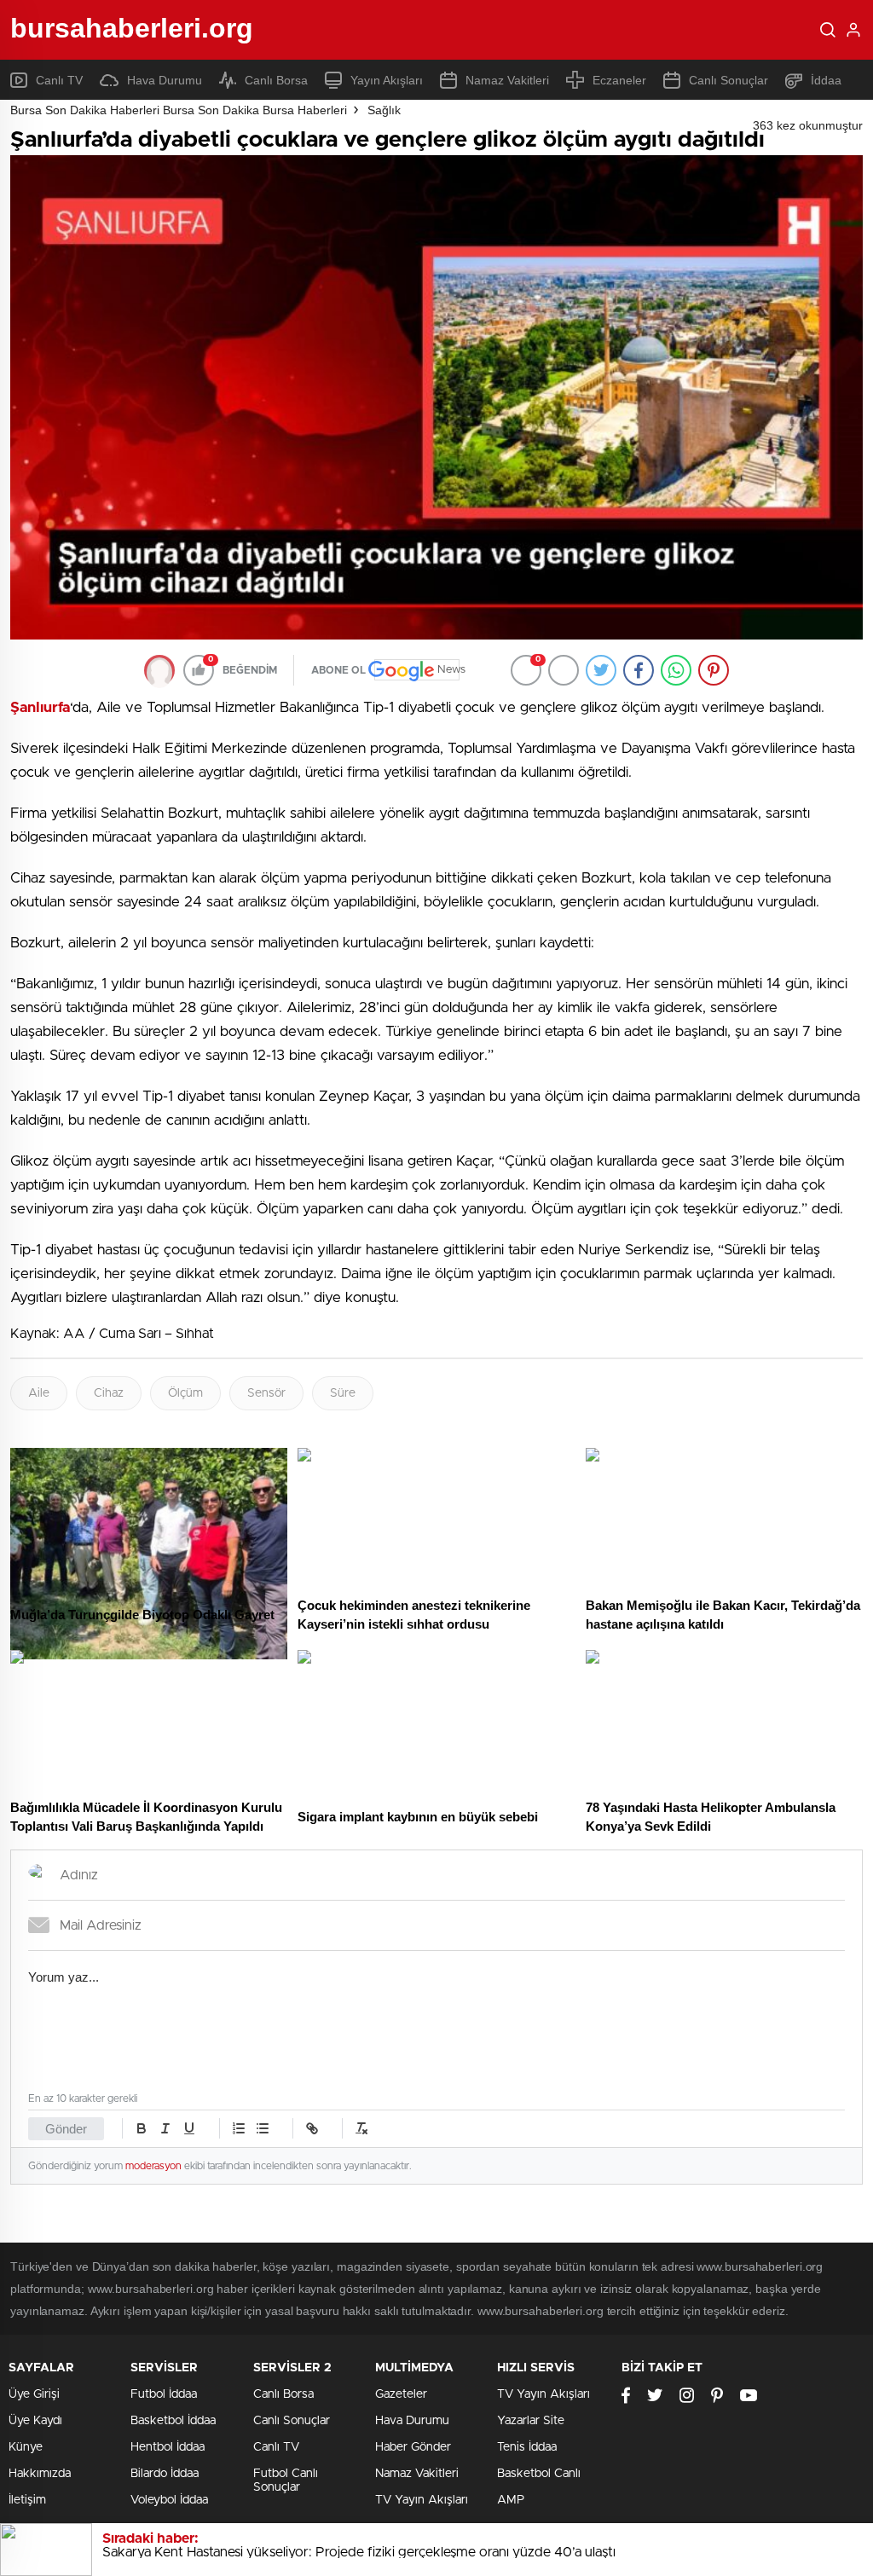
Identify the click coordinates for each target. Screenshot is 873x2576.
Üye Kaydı (35, 2421)
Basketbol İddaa (173, 2421)
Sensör (266, 1393)
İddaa (826, 80)
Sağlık (384, 110)
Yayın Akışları (387, 80)
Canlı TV (59, 80)
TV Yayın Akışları (422, 2500)
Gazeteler (401, 2394)
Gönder (66, 2129)
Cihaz (109, 1393)
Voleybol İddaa (169, 2500)
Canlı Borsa (276, 80)
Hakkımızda (40, 2474)
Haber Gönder (413, 2447)
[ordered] (239, 2128)
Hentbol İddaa (168, 2447)
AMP (511, 2500)
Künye (26, 2447)
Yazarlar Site (531, 2421)
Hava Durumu (165, 80)
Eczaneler (619, 80)
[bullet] (263, 2128)
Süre (343, 1393)
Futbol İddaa (164, 2394)
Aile (39, 1393)
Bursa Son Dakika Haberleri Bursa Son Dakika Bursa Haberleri (179, 110)
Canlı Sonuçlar (728, 80)
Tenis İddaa (527, 2447)
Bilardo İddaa (165, 2474)
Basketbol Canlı (539, 2474)
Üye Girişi (34, 2394)
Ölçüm (185, 1393)
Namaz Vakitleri (507, 80)
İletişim (27, 2500)
